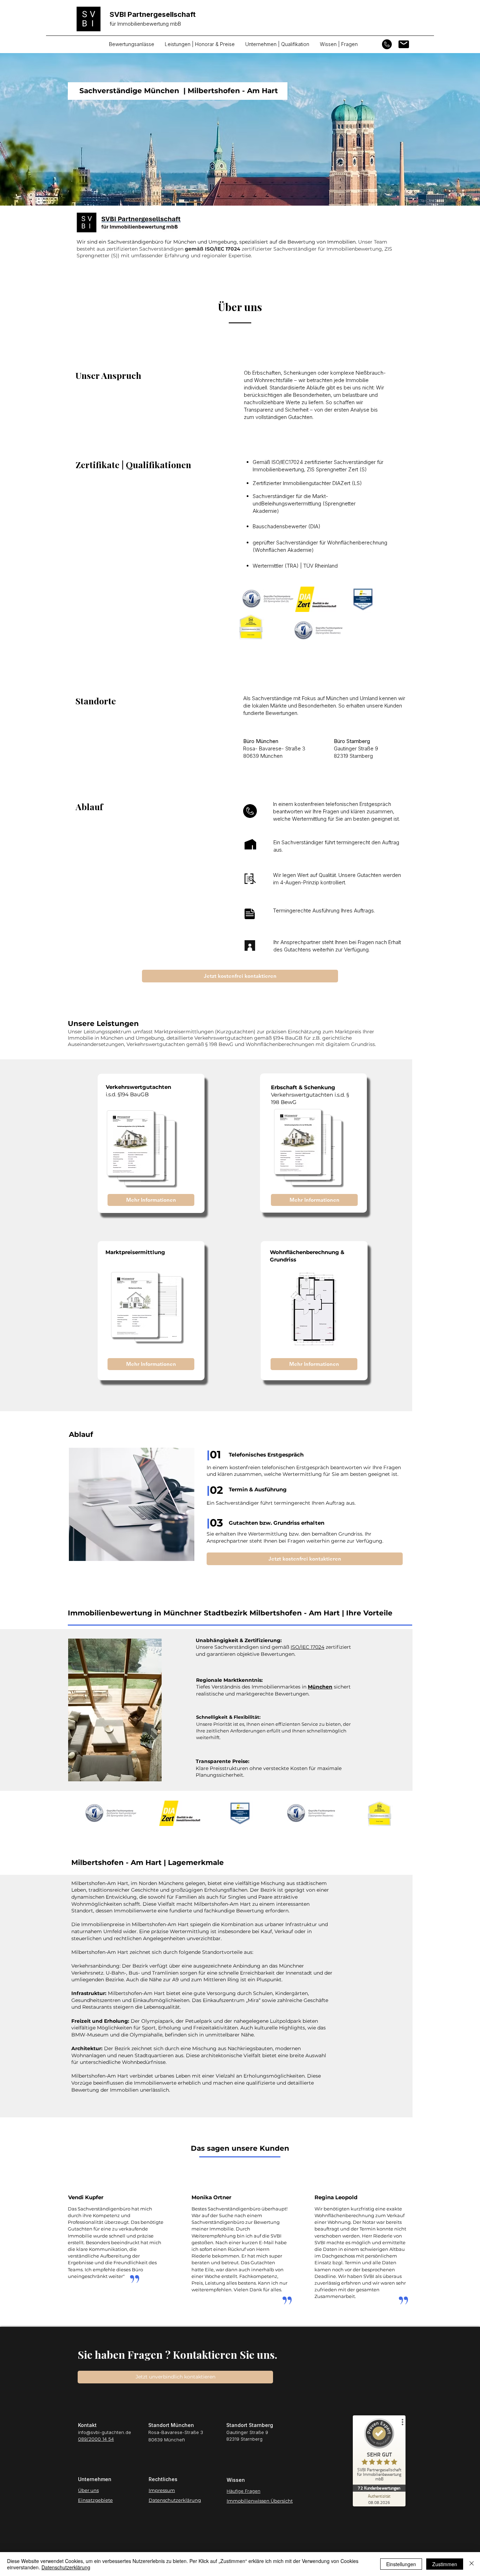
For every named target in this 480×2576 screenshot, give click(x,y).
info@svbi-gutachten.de (105, 2432)
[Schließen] (472, 2564)
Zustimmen (445, 2564)
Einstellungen (401, 2564)
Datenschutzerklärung (66, 2567)
